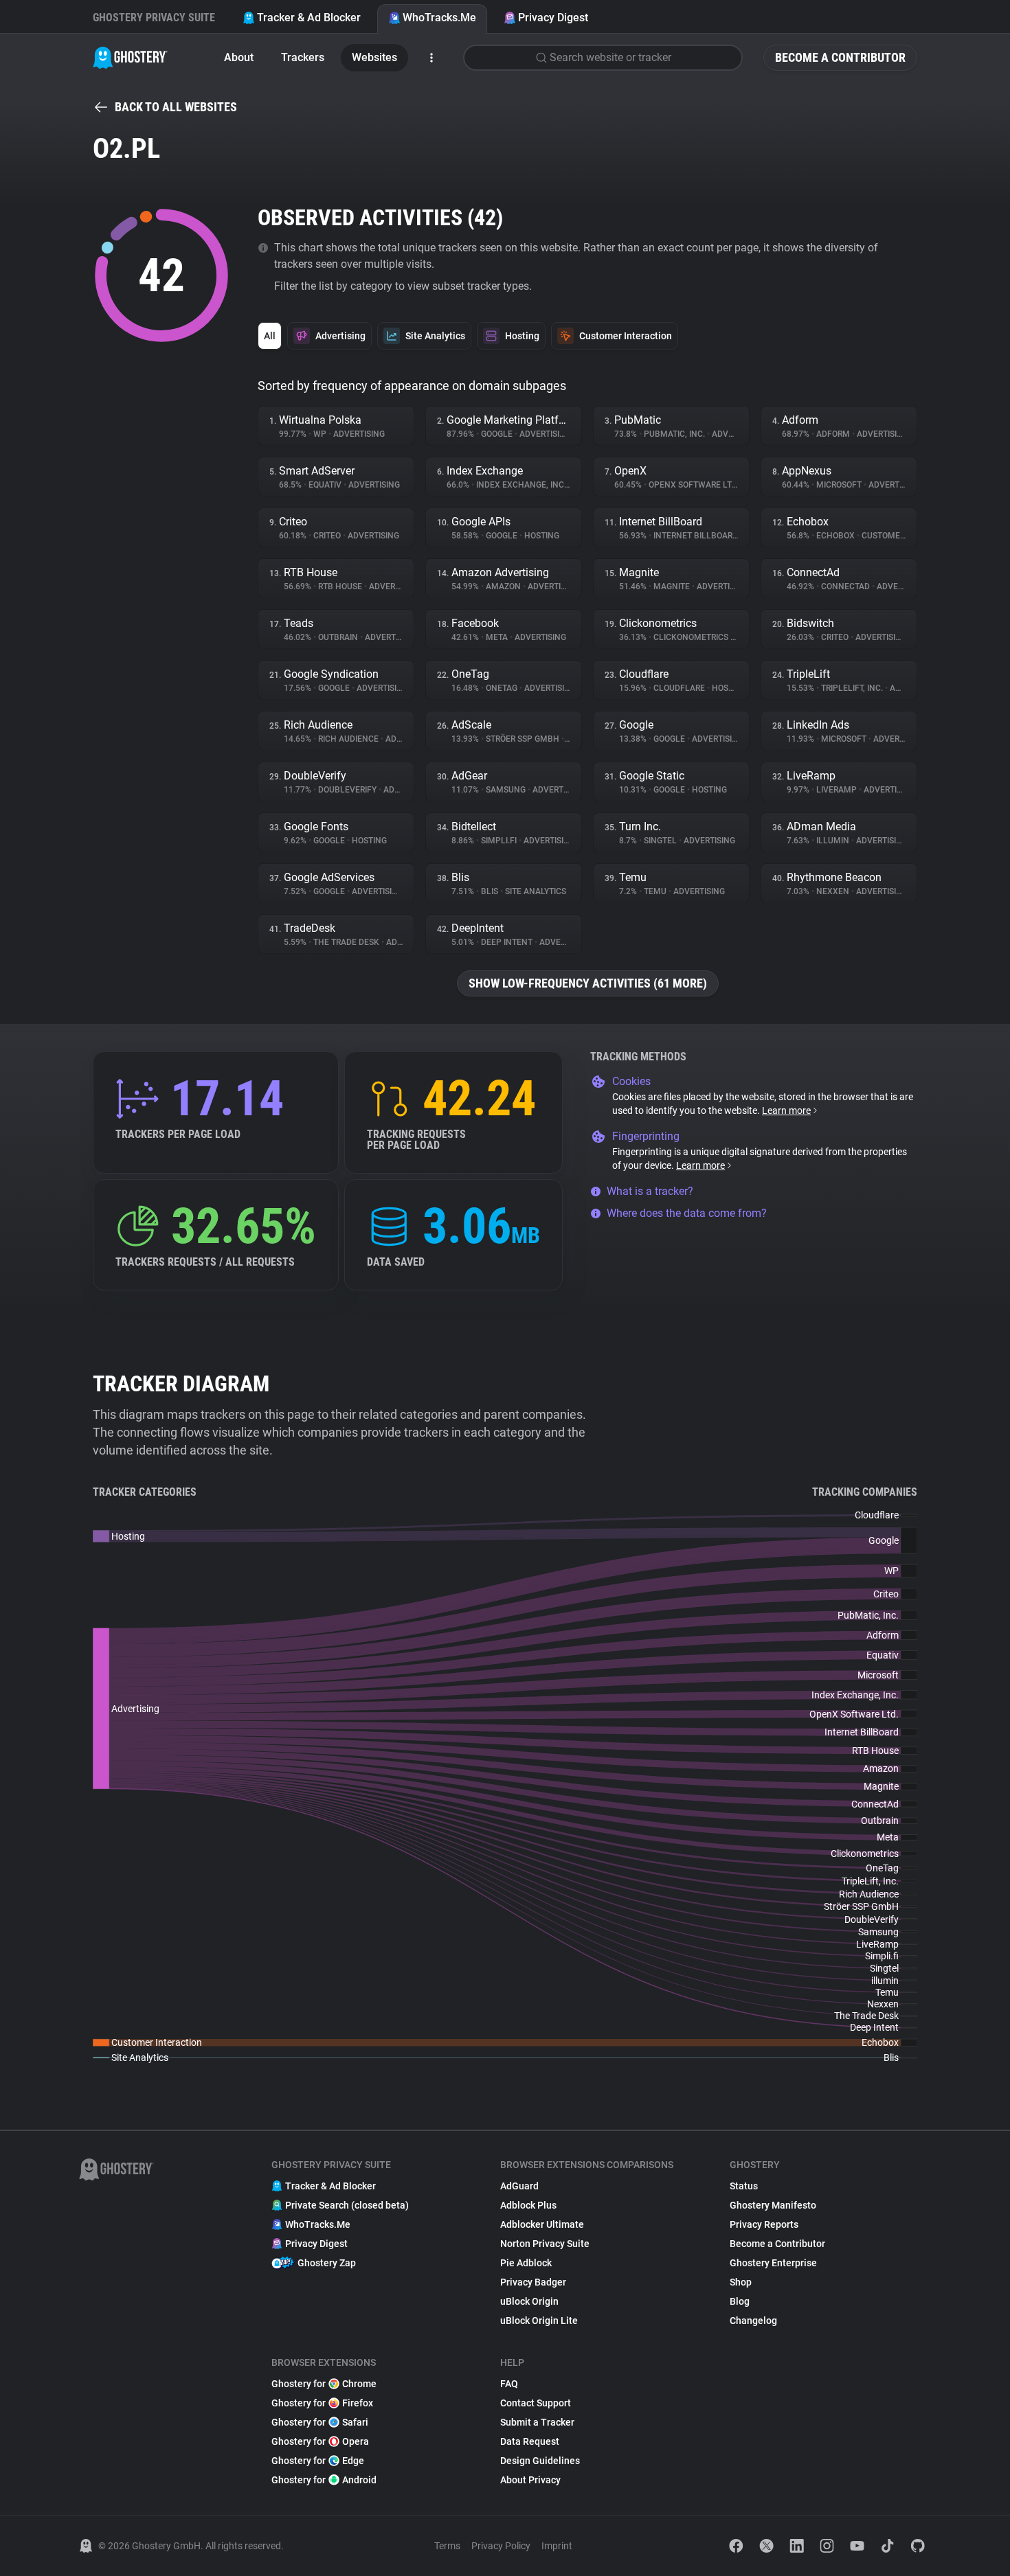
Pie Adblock (526, 2263)
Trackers (303, 57)
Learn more (786, 1110)
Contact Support (536, 2403)
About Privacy (530, 2480)
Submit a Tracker (537, 2422)
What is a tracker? (650, 1191)
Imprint (557, 2546)
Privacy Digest (553, 18)
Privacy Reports (764, 2224)
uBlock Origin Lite (539, 2321)
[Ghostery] (130, 58)
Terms (447, 2546)
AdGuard (519, 2186)
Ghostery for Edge (318, 2461)
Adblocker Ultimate (542, 2224)
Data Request (530, 2441)
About (239, 57)
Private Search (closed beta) (347, 2205)
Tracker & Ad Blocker (309, 18)
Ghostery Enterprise (773, 2263)
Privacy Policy (501, 2546)
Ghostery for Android (324, 2480)
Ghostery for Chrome (324, 2384)
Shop (741, 2282)
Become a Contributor (840, 57)
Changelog (753, 2321)
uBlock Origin (529, 2301)
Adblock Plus (528, 2205)
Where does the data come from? (687, 1213)
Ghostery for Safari (320, 2422)
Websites (374, 57)
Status (744, 2186)
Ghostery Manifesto (773, 2205)
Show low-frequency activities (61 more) (588, 983)
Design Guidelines (540, 2461)
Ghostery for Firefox (322, 2403)
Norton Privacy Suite (545, 2244)
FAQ (509, 2384)
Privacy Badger (533, 2282)
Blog (740, 2301)
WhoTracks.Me (439, 18)
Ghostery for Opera (320, 2441)
